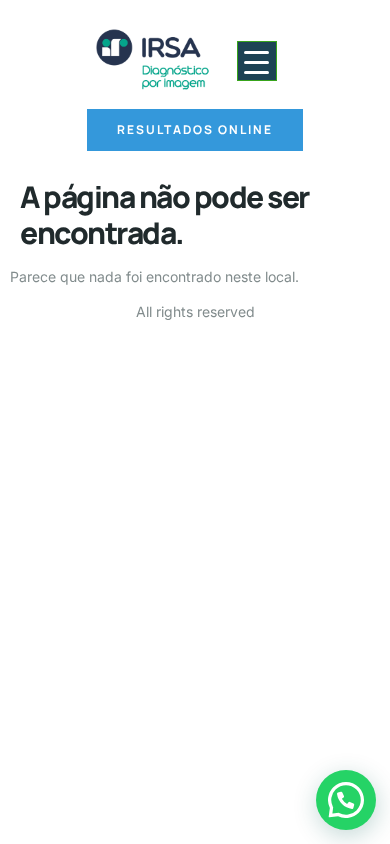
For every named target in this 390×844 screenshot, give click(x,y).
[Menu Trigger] (257, 61)
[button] (346, 800)
